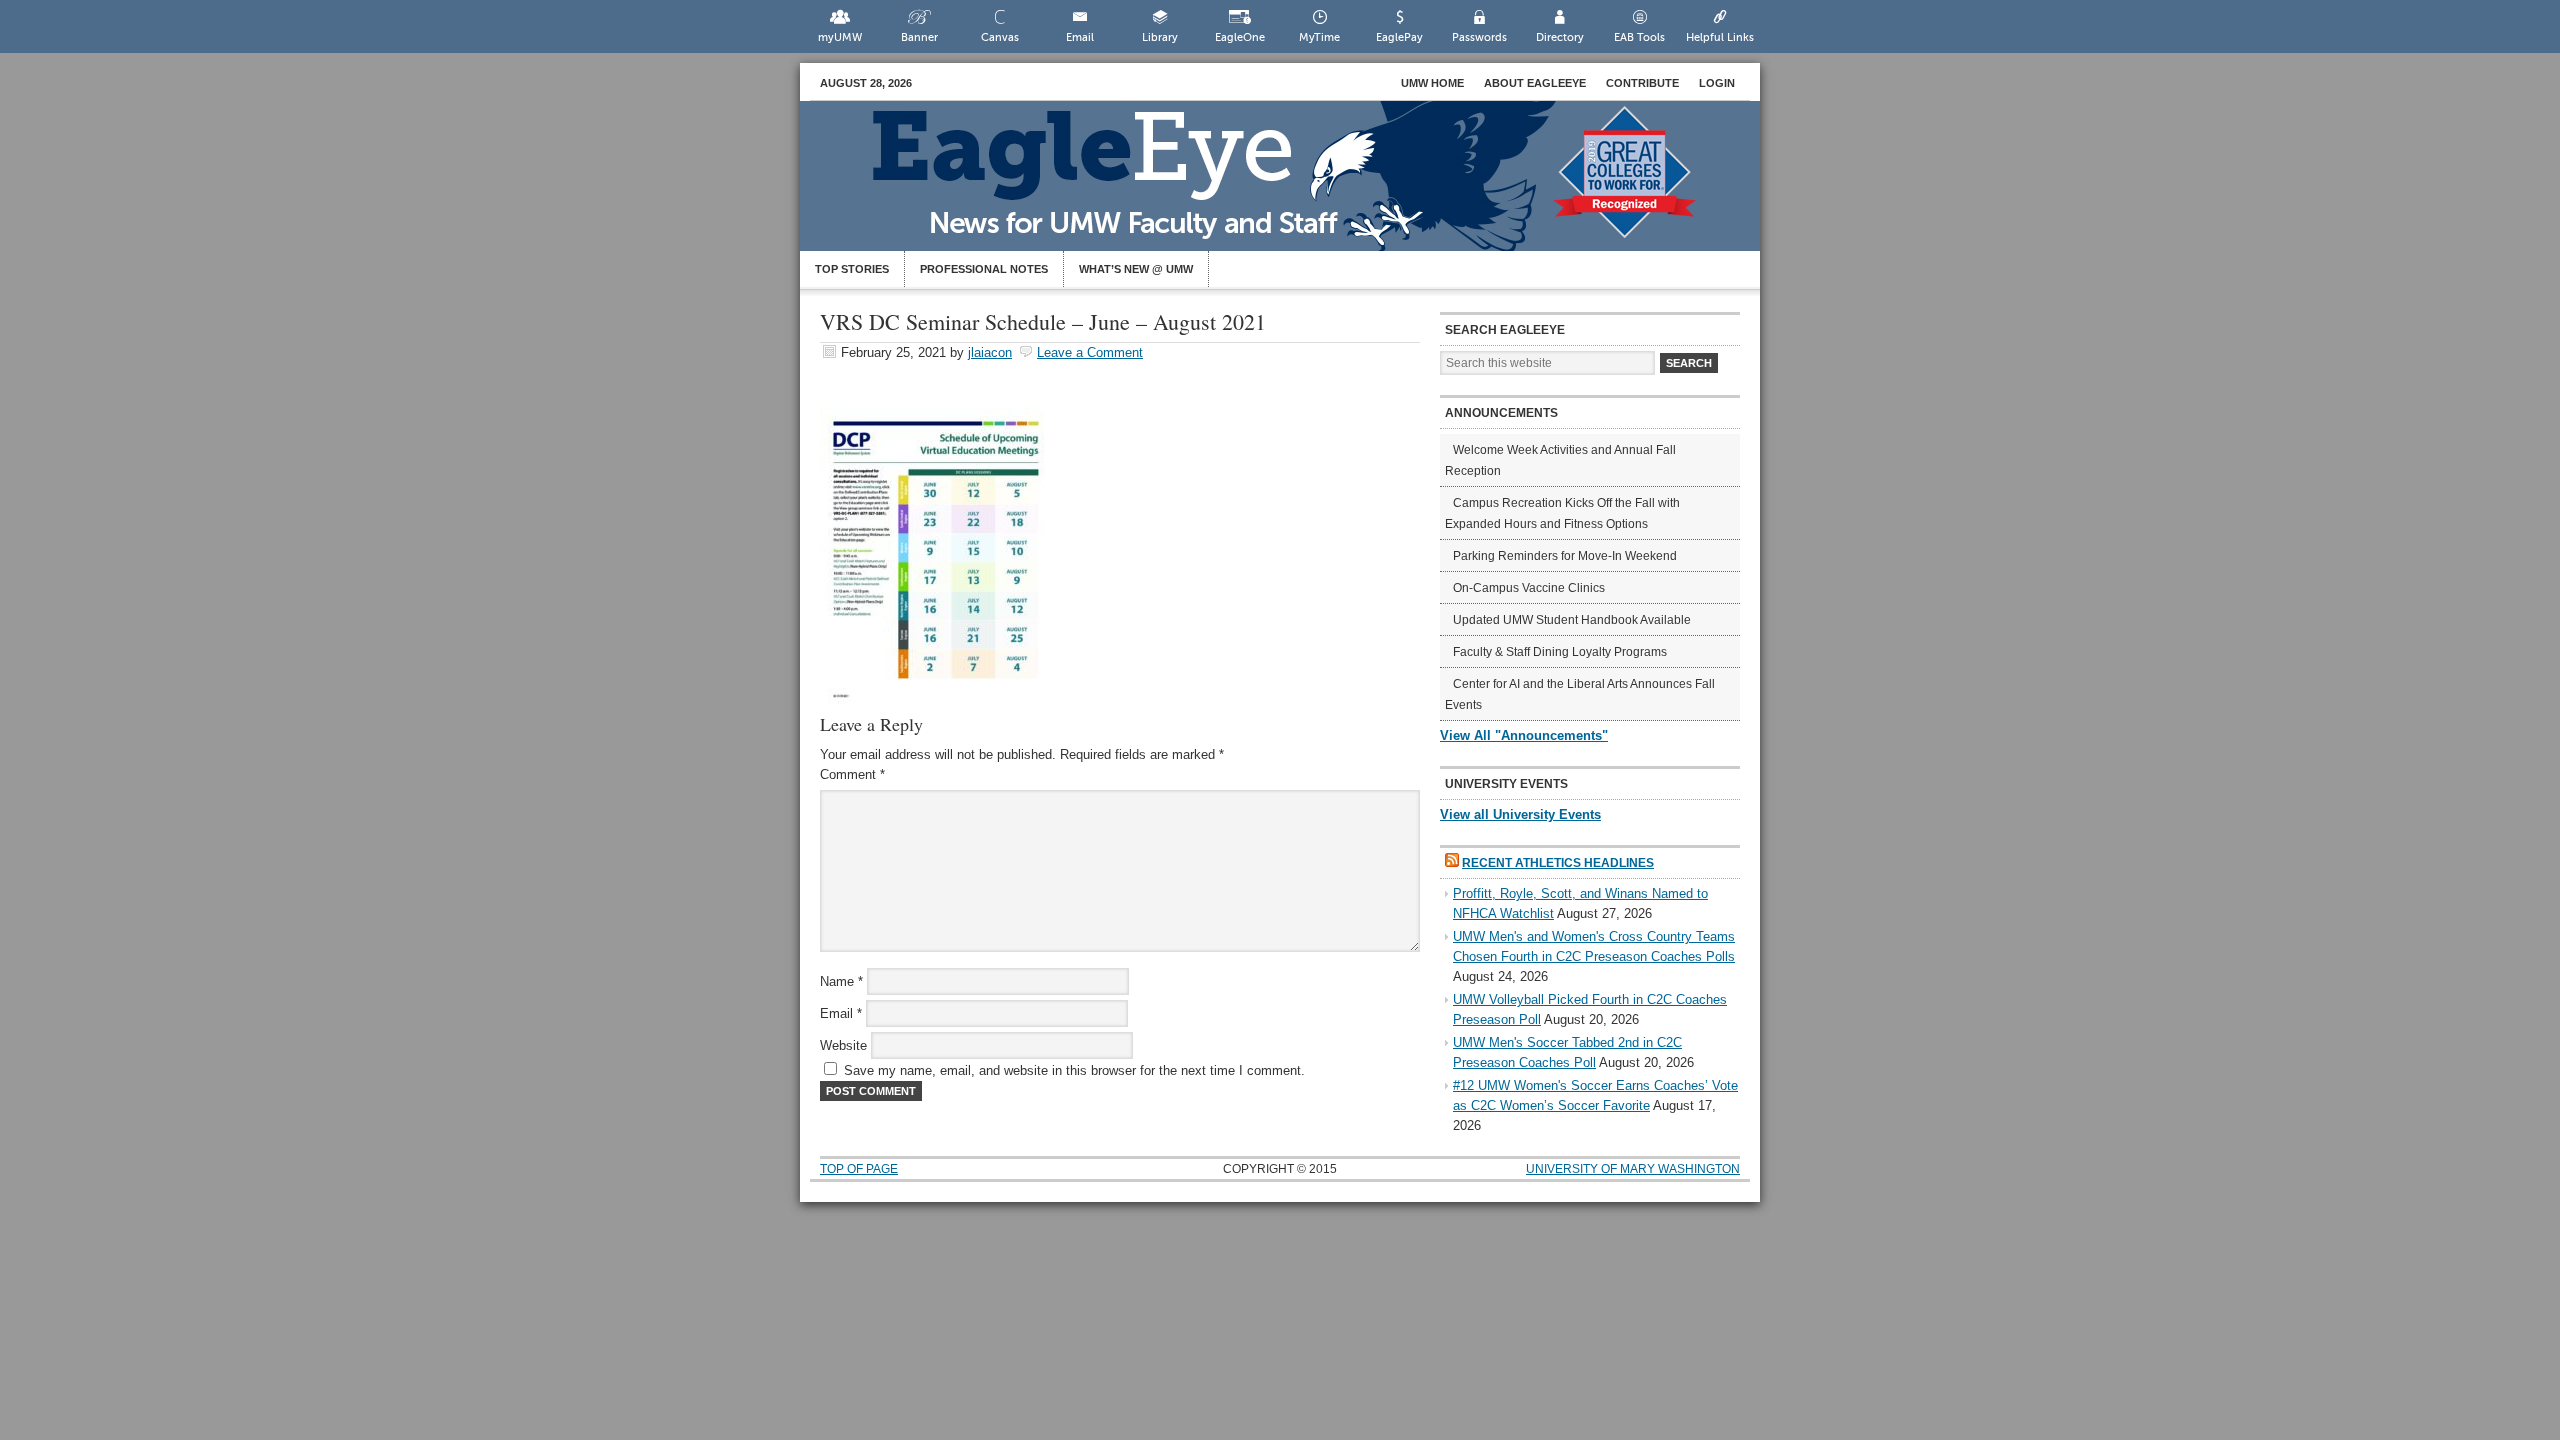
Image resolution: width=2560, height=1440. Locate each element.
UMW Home (1432, 83)
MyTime (1319, 37)
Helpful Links (1720, 37)
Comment (852, 774)
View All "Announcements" (1524, 735)
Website (843, 1045)
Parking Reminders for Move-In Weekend (1565, 556)
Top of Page (859, 1169)
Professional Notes (984, 269)
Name (841, 981)
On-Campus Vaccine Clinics (1529, 588)
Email (1080, 37)
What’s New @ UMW (1136, 269)
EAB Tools (1639, 37)
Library (1160, 37)
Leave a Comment (1090, 352)
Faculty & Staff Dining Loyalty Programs (1560, 652)
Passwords (1479, 37)
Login (1717, 83)
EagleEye (1300, 186)
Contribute (1642, 83)
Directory (1560, 37)
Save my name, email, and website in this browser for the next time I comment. (1074, 1070)
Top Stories (852, 269)
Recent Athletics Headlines (1558, 863)
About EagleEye (1535, 83)
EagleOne (1240, 37)
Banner (919, 37)
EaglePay (1399, 37)
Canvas (1000, 37)
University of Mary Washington (1633, 1169)
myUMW (840, 37)
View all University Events (1520, 814)
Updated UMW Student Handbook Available (1572, 620)
